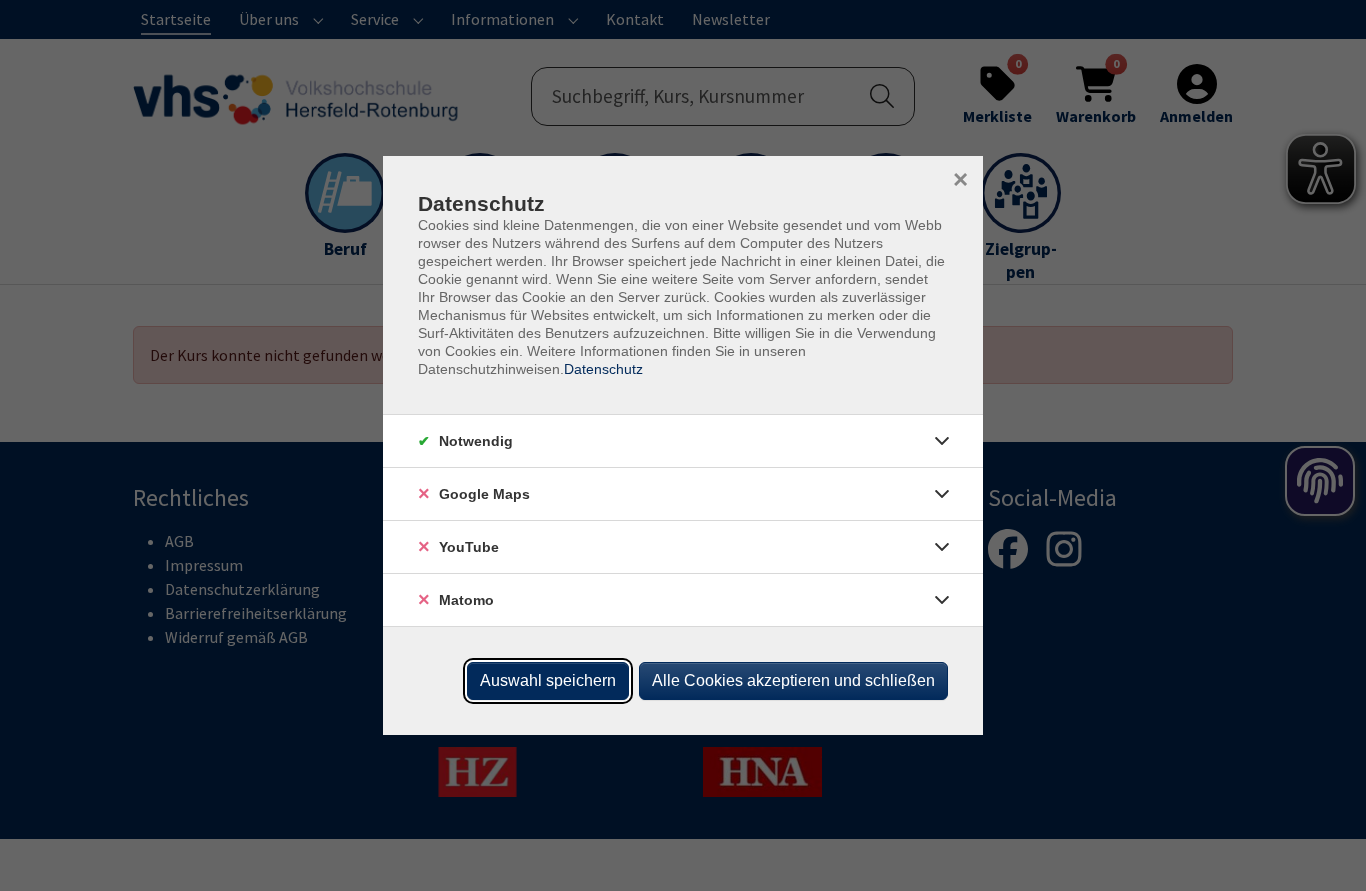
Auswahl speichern (548, 680)
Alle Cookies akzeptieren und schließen (793, 680)
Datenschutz (603, 369)
